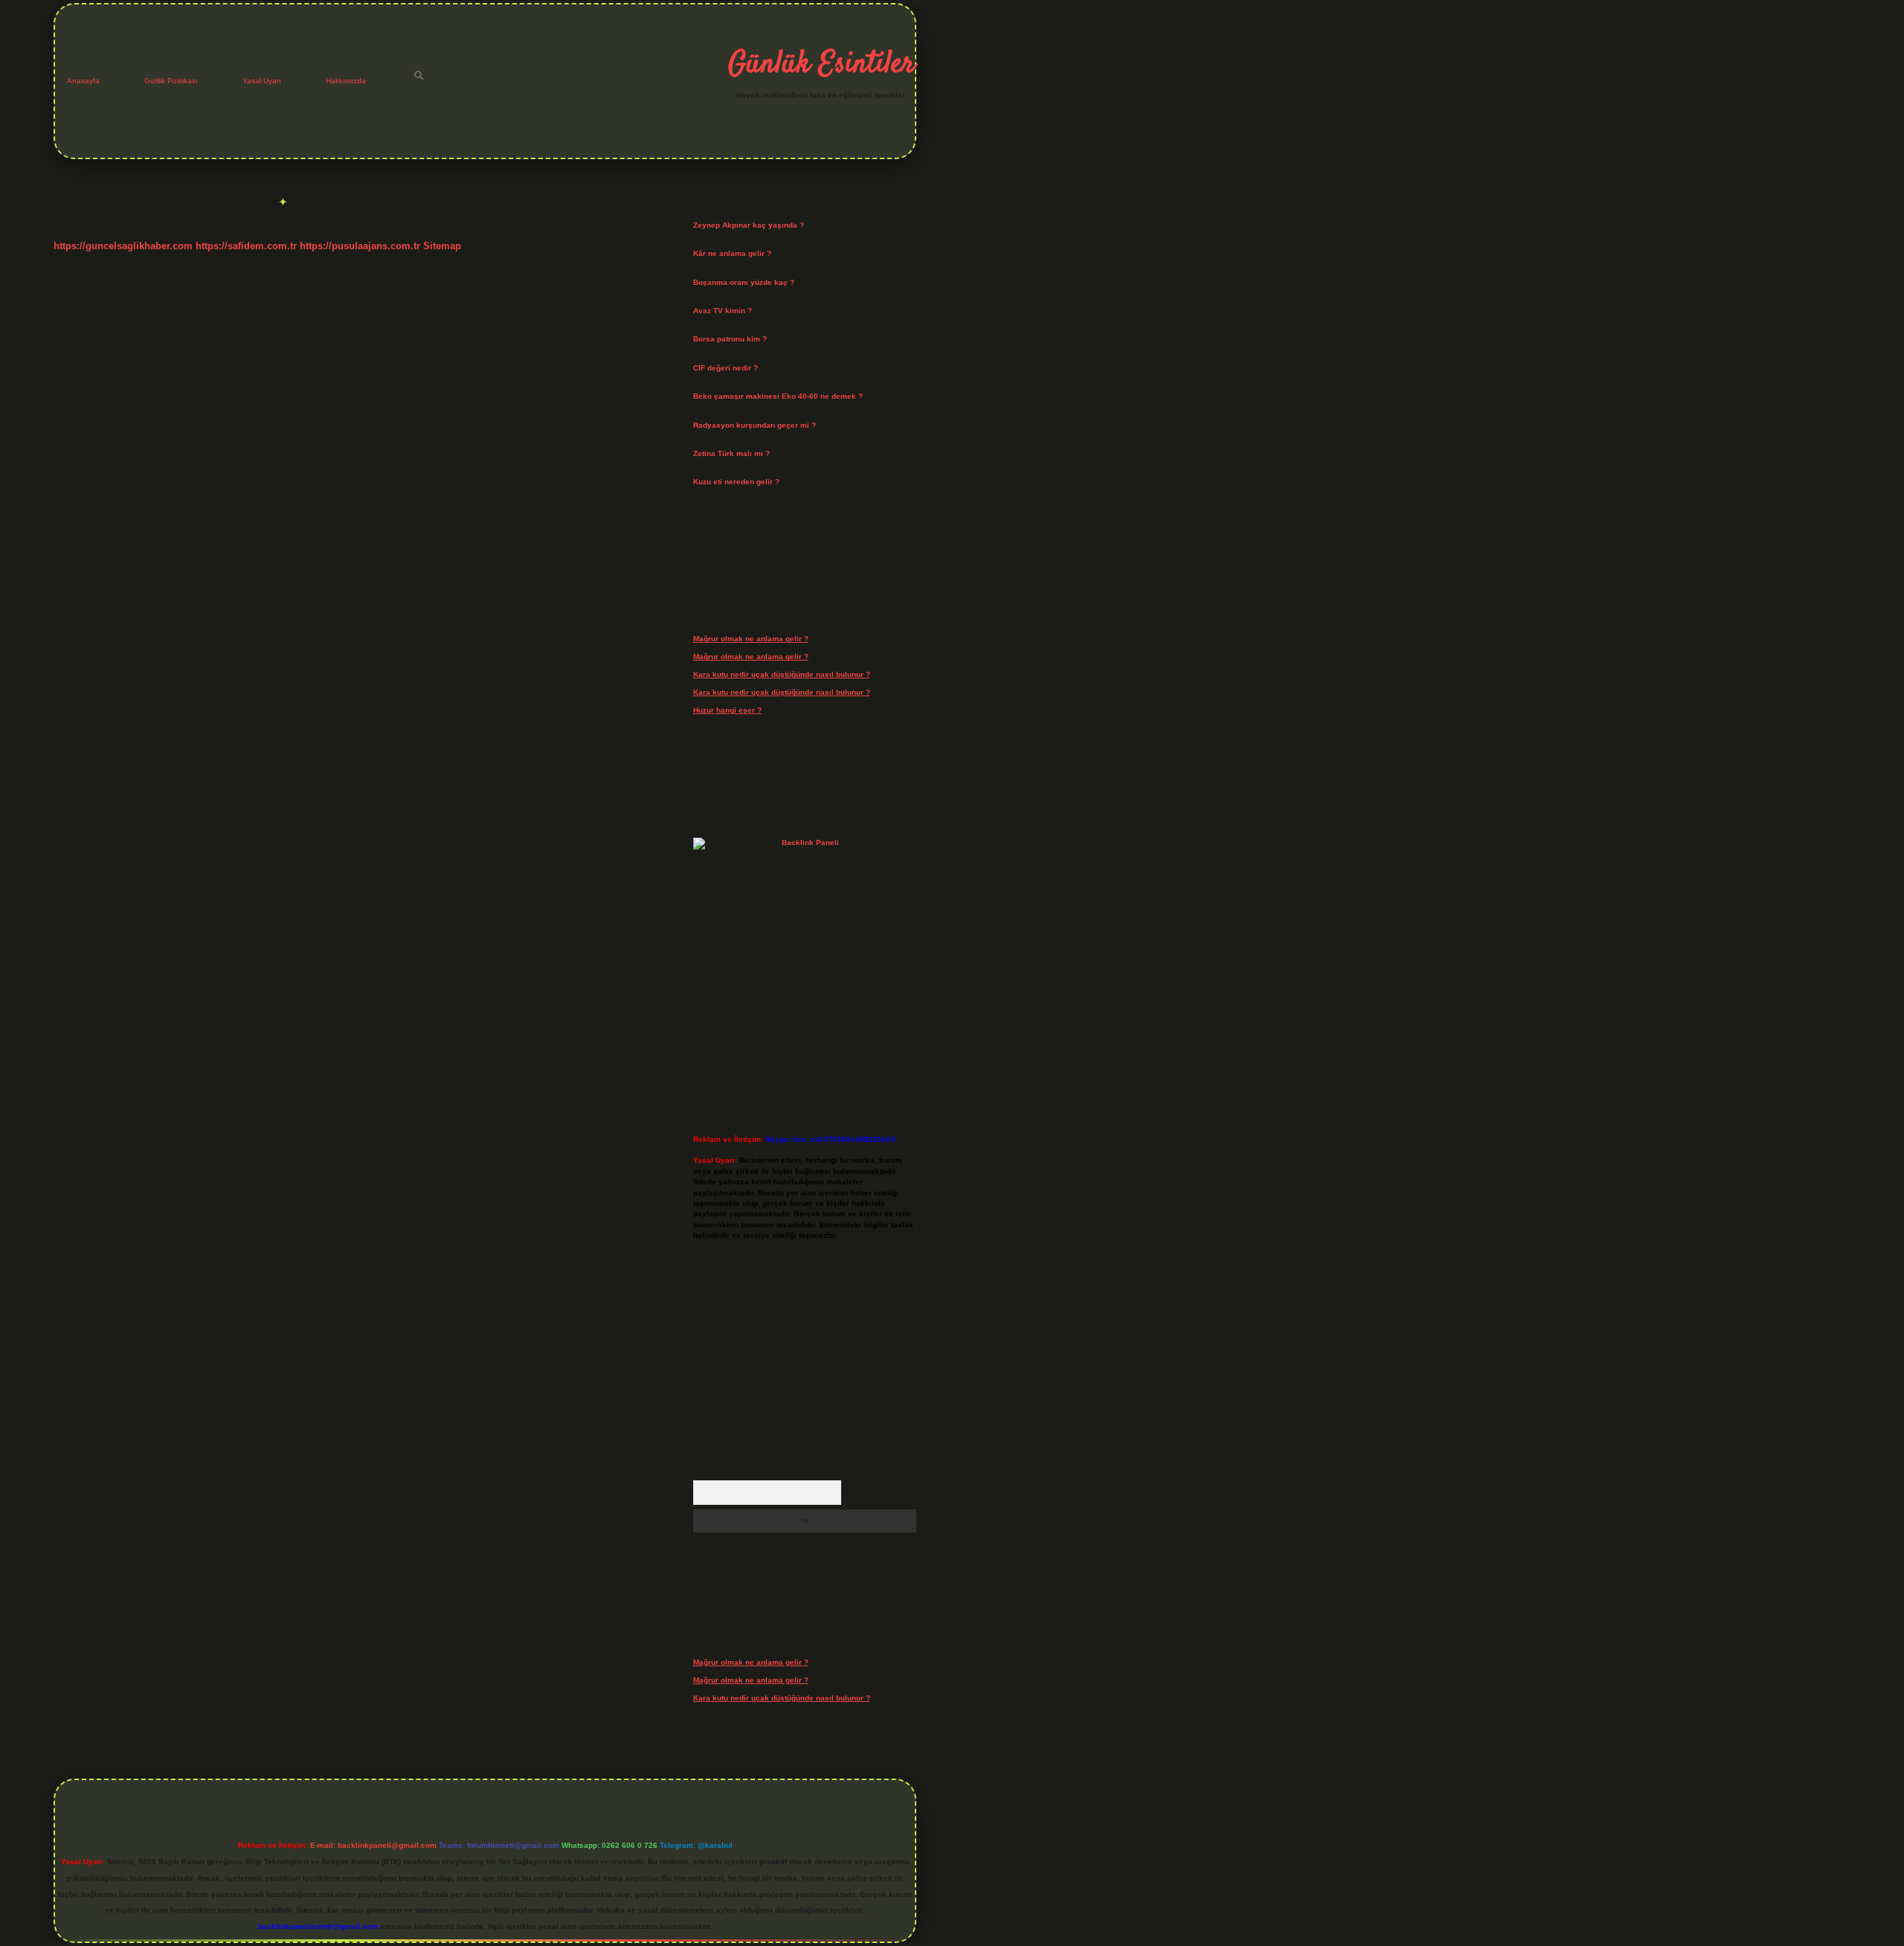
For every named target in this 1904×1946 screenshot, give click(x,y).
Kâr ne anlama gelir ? (732, 253)
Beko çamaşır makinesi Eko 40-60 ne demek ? (778, 396)
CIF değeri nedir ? (726, 368)
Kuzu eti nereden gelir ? (736, 482)
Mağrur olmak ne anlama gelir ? (751, 639)
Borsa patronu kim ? (730, 339)
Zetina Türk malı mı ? (731, 453)
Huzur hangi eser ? (727, 710)
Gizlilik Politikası (171, 81)
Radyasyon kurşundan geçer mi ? (755, 425)
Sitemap (442, 246)
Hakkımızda (346, 81)
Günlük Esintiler (821, 65)
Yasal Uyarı (262, 81)
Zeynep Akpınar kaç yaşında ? (749, 225)
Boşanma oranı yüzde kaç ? (744, 282)
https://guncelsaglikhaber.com (123, 246)
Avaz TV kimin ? (723, 311)
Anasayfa (83, 81)
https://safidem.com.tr (246, 246)
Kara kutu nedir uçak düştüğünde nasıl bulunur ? (782, 674)
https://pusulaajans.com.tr (360, 246)
